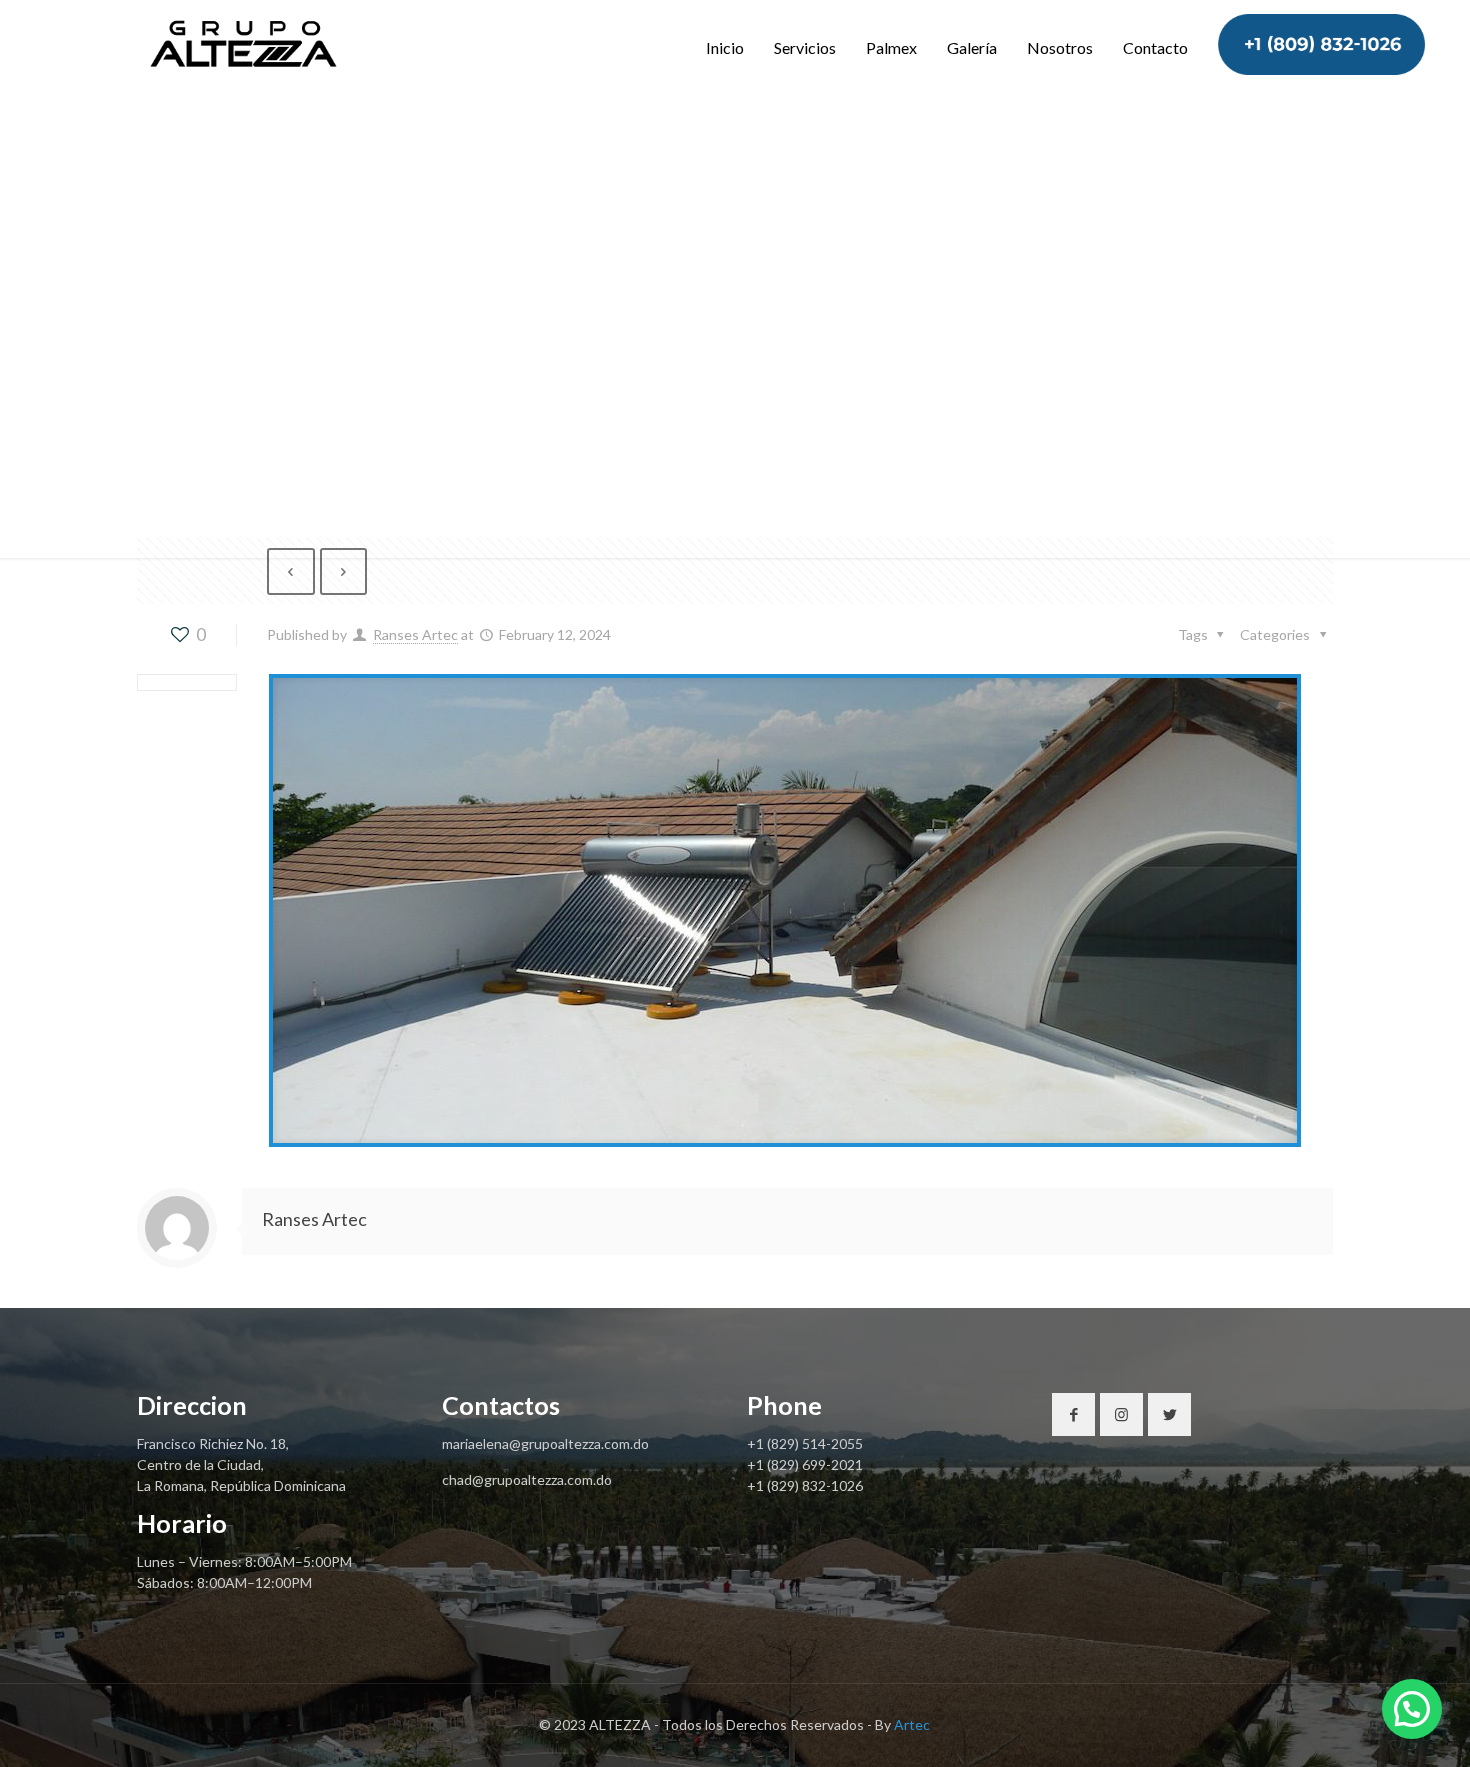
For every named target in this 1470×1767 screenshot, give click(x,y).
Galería (972, 47)
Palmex (891, 47)
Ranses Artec (415, 634)
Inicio (725, 47)
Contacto (1155, 47)
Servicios (805, 47)
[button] (1412, 1709)
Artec (912, 1724)
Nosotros (1060, 47)
